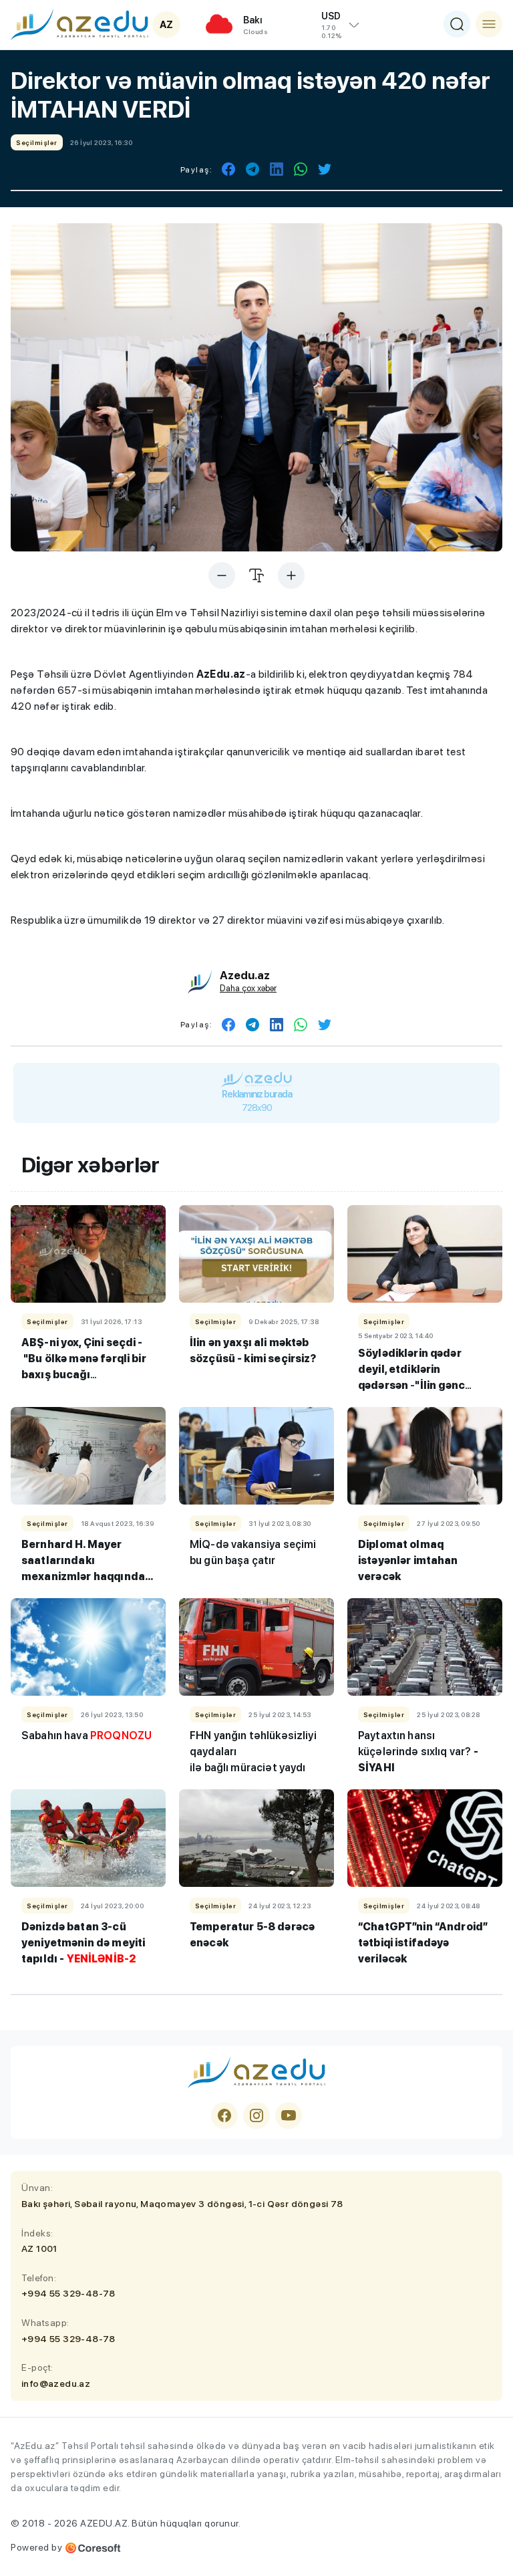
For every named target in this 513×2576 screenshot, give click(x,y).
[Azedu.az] (79, 24)
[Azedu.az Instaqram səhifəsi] (256, 2115)
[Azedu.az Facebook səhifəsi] (224, 2115)
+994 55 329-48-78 (68, 2293)
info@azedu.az (56, 2384)
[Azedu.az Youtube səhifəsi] (289, 2115)
